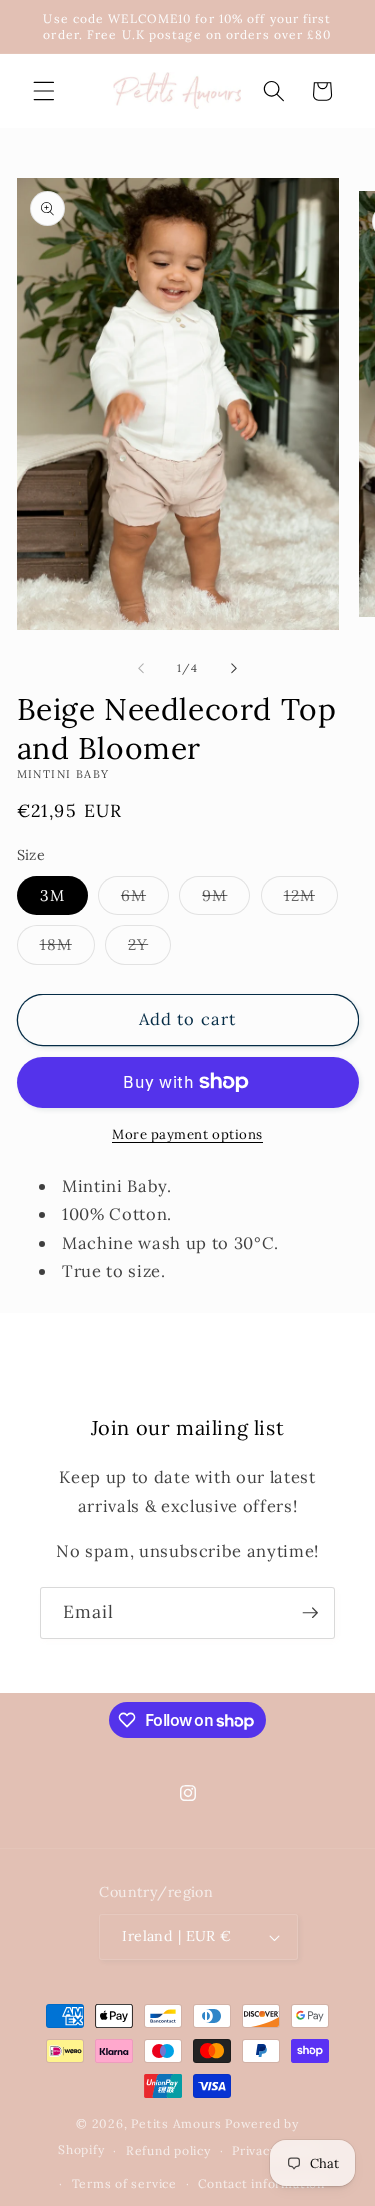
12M (311, 900)
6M (145, 900)
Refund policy (168, 2150)
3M (52, 895)
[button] (44, 91)
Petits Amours (176, 2123)
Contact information (261, 2183)
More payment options (187, 1134)
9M (226, 900)
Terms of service (124, 2183)
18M (67, 949)
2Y (149, 949)
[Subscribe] (310, 1613)
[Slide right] (234, 668)
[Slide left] (141, 668)
